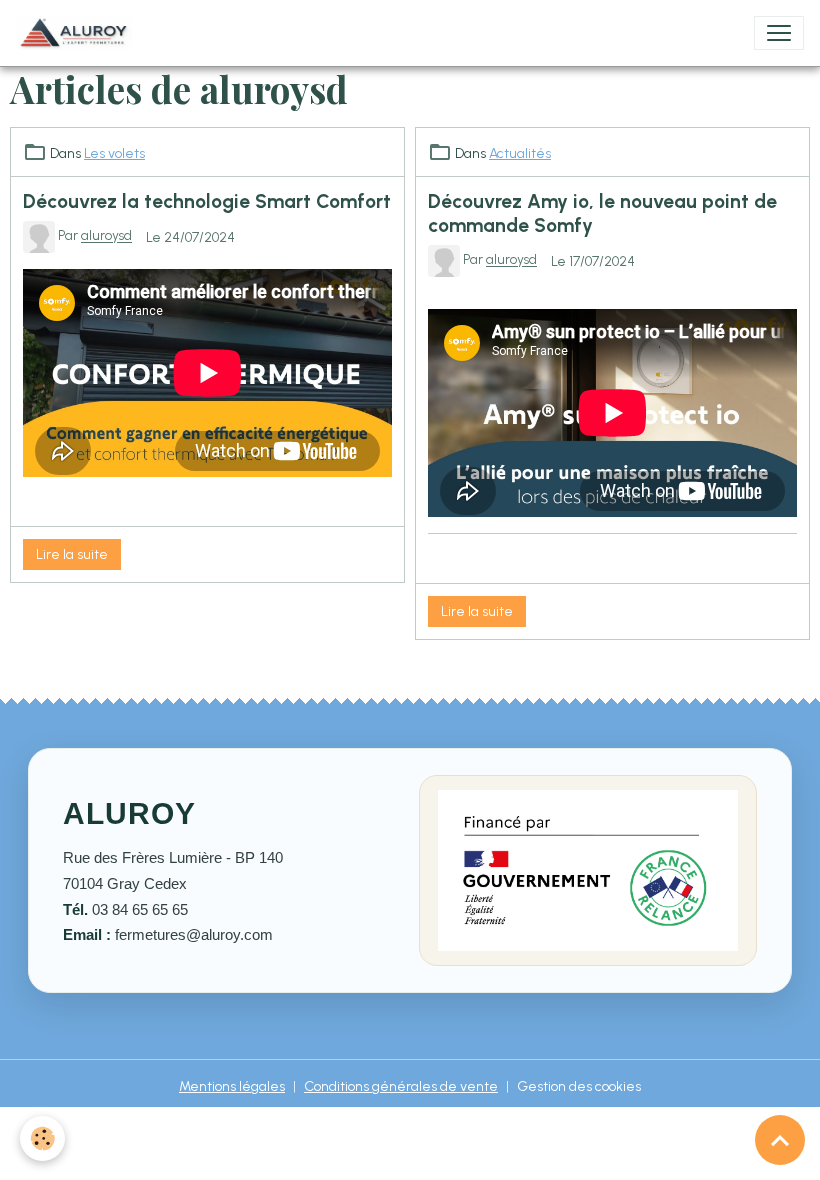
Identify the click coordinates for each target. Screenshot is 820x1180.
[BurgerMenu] (779, 33)
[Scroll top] (780, 1140)
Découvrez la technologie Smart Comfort (207, 201)
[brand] (78, 33)
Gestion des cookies (579, 1086)
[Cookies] (42, 1138)
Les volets (114, 153)
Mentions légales (232, 1086)
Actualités (520, 153)
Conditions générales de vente (401, 1086)
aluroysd (106, 236)
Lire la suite (72, 554)
